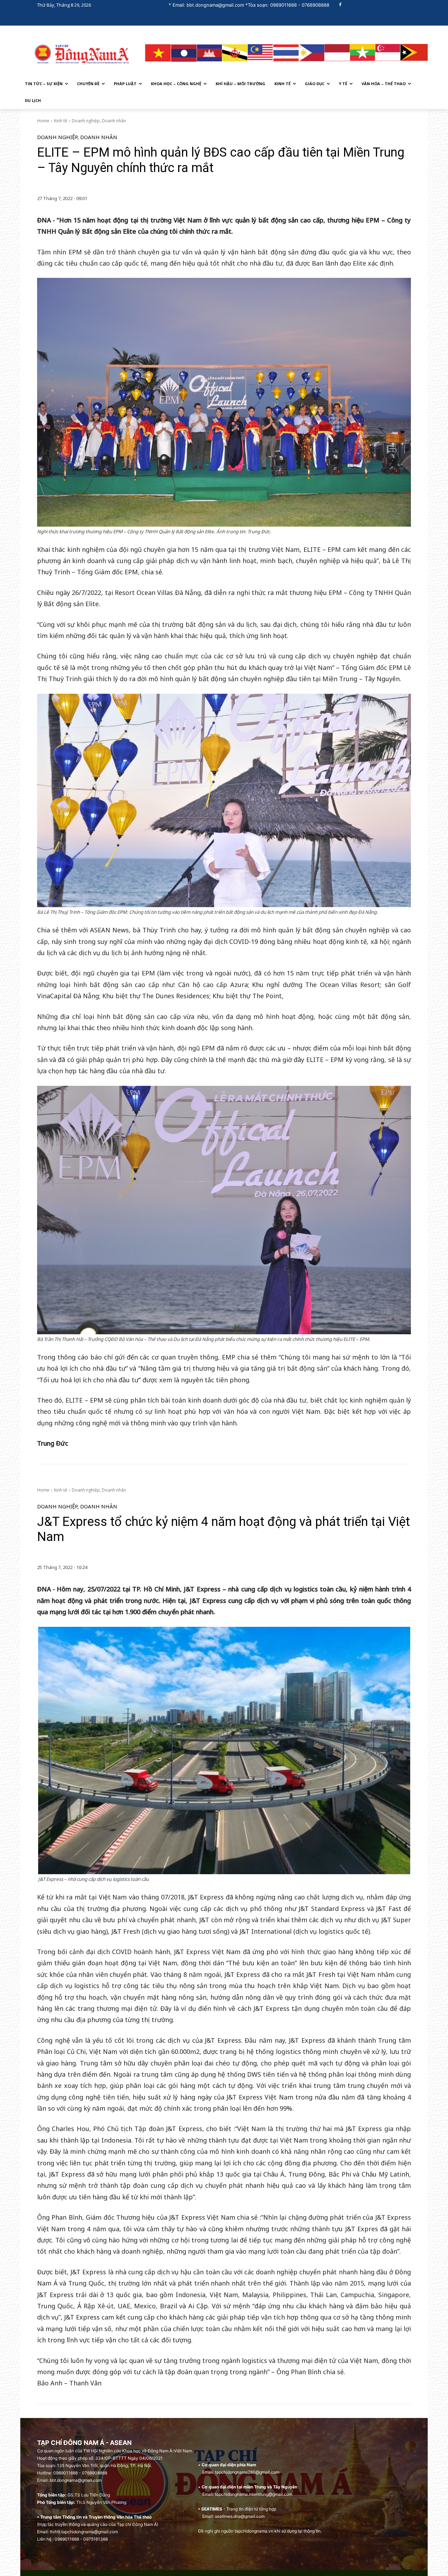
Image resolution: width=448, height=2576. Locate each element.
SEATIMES (212, 2509)
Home (43, 121)
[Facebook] (340, 5)
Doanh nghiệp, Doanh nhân (99, 121)
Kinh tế (61, 121)
